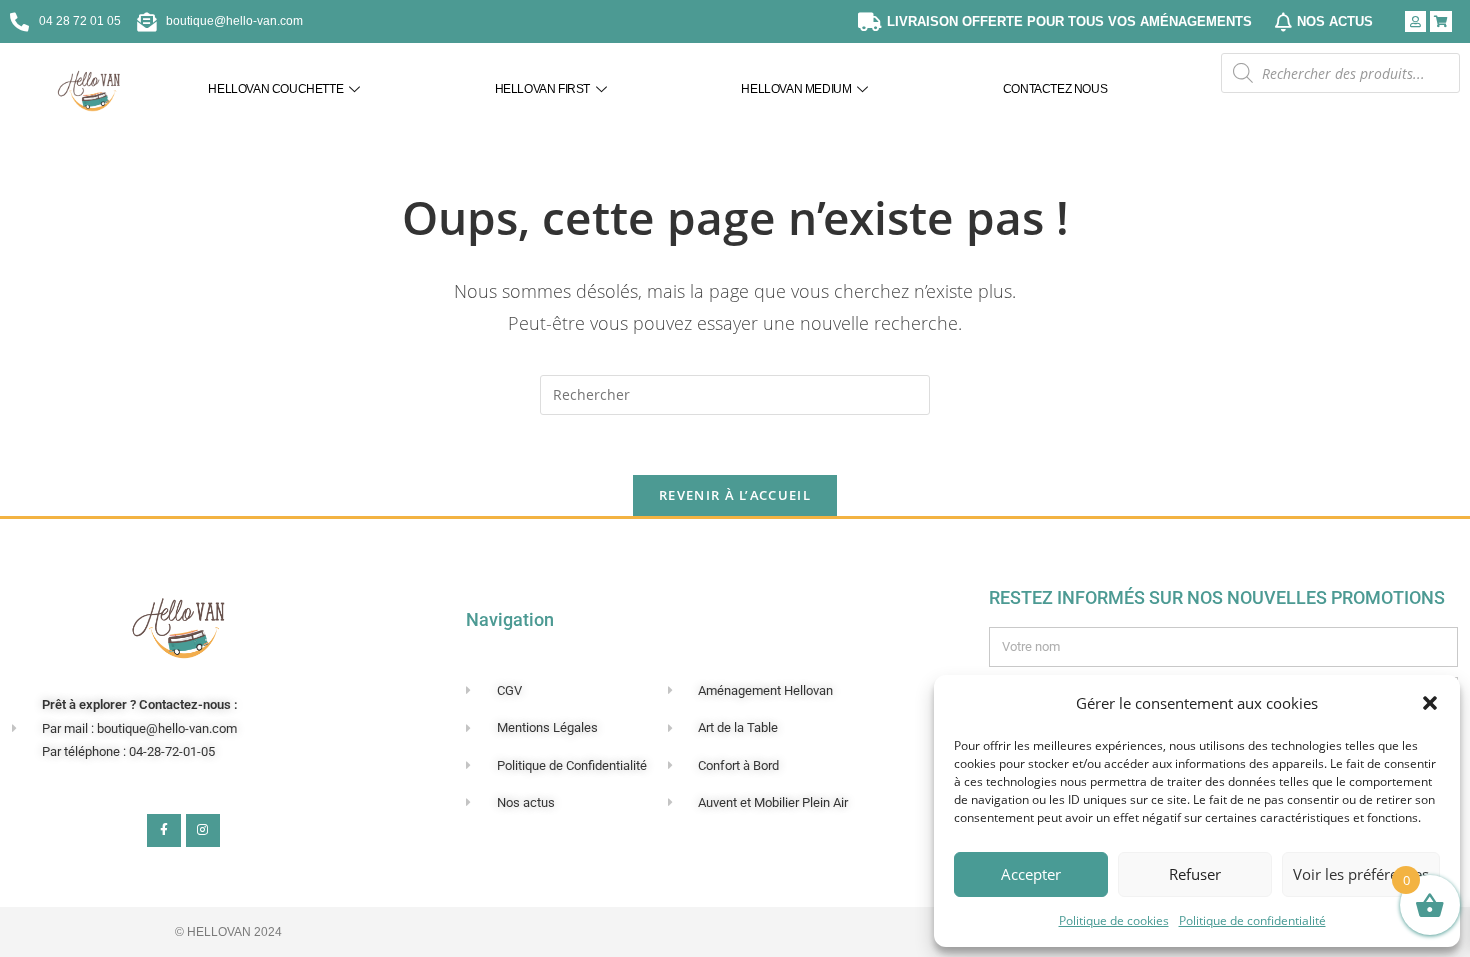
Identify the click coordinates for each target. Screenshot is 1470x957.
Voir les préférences (1361, 874)
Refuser (1195, 874)
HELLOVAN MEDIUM (796, 89)
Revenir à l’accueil (735, 495)
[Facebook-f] (164, 831)
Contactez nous (1055, 89)
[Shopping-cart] (1441, 22)
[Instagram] (203, 831)
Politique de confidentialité (1252, 920)
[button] (1430, 703)
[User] (1416, 22)
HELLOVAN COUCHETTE (275, 89)
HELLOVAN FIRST (542, 89)
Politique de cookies (1114, 920)
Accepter (1031, 874)
